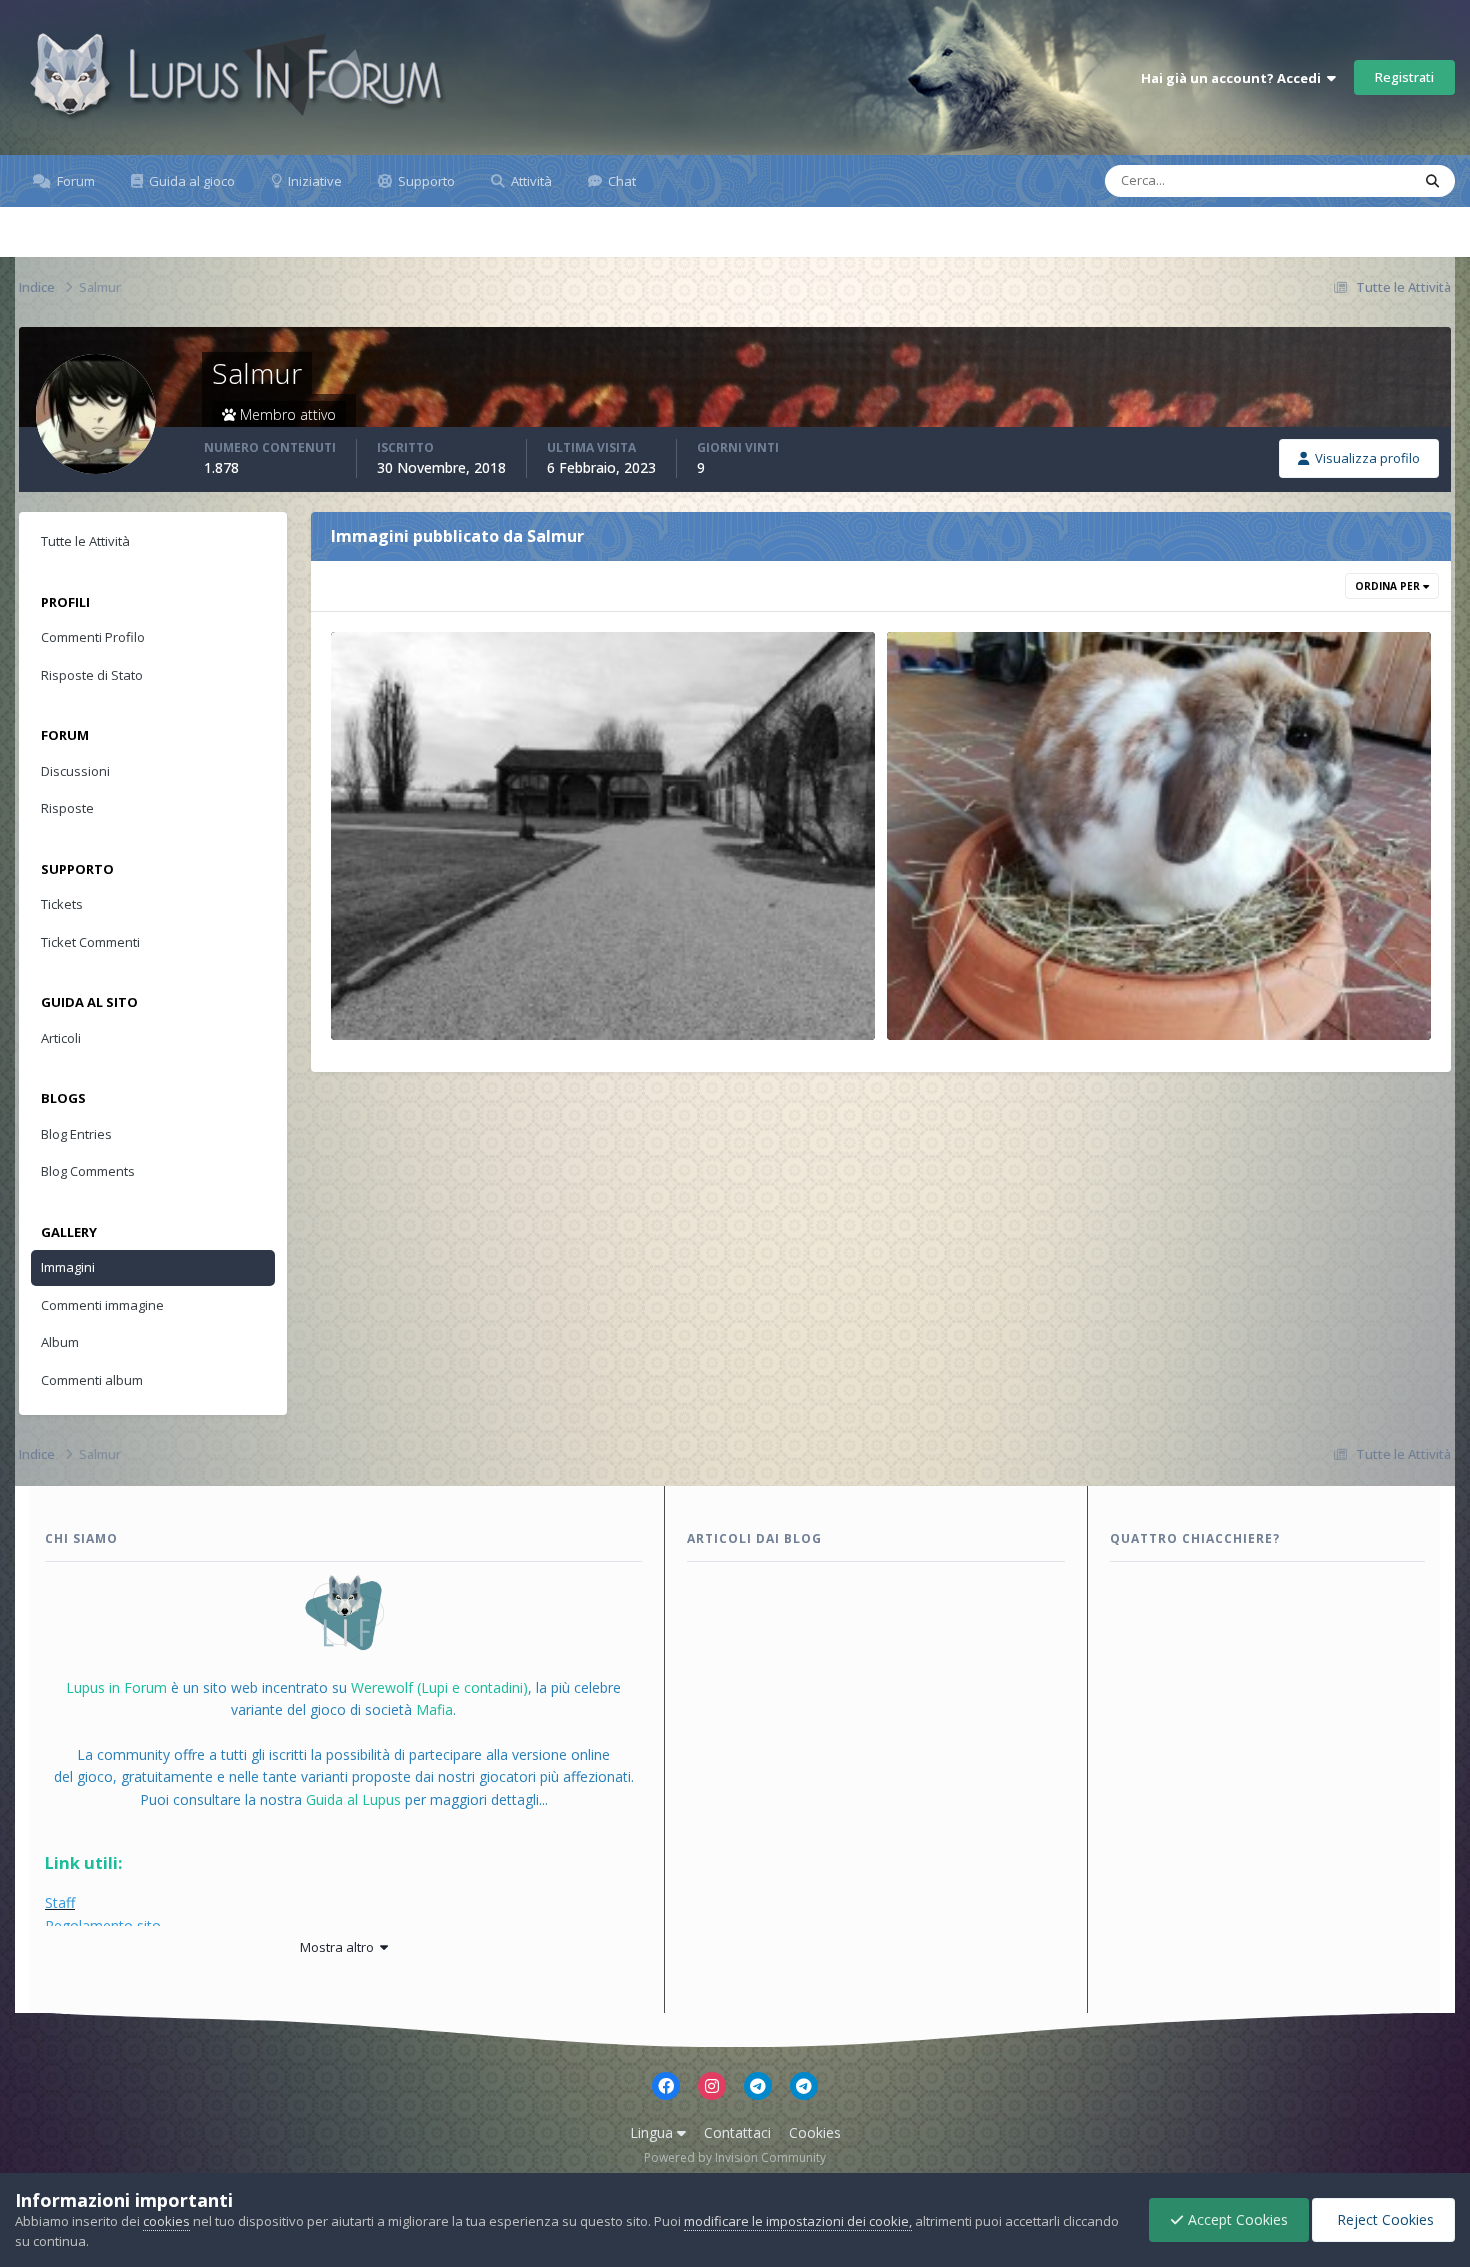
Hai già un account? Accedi (1234, 78)
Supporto (425, 181)
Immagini (68, 1267)
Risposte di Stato (92, 675)
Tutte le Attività (85, 541)
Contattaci (737, 2132)
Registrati (1404, 77)
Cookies (815, 2132)
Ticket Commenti (90, 942)
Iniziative (313, 181)
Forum (74, 181)
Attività (530, 181)
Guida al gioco (190, 181)
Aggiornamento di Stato (1315, 180)
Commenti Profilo (93, 637)
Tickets (62, 904)
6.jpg (359, 993)
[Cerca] (1432, 181)
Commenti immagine (102, 1305)
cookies (166, 2221)
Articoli (61, 1038)
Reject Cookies (1383, 2219)
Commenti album (92, 1380)
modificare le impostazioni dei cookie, (798, 2221)
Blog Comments (88, 1171)
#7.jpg (920, 993)
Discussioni (75, 771)
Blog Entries (76, 1134)
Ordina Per (1389, 586)
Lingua (653, 2132)
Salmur (385, 1017)
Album (60, 1342)
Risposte (67, 808)
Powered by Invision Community (735, 2157)
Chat (620, 181)
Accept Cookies (1236, 2219)
